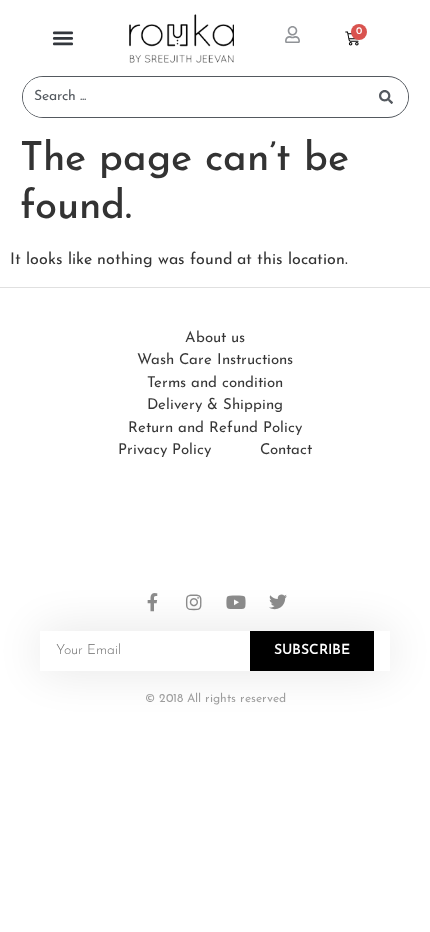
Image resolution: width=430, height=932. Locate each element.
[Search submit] (386, 97)
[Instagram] (194, 602)
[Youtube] (236, 602)
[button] (62, 38)
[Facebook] (152, 602)
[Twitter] (278, 602)
